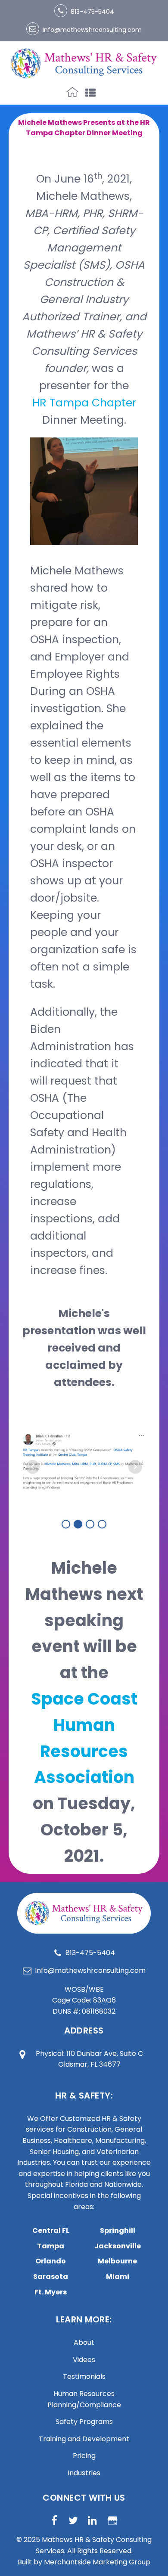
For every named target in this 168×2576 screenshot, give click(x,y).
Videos (84, 2360)
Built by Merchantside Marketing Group (84, 2562)
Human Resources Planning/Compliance (84, 2399)
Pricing (84, 2456)
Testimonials (84, 2376)
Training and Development (84, 2439)
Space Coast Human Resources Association (84, 1738)
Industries (84, 2473)
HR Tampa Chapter (84, 403)
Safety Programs (84, 2422)
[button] (84, 10)
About (84, 2342)
